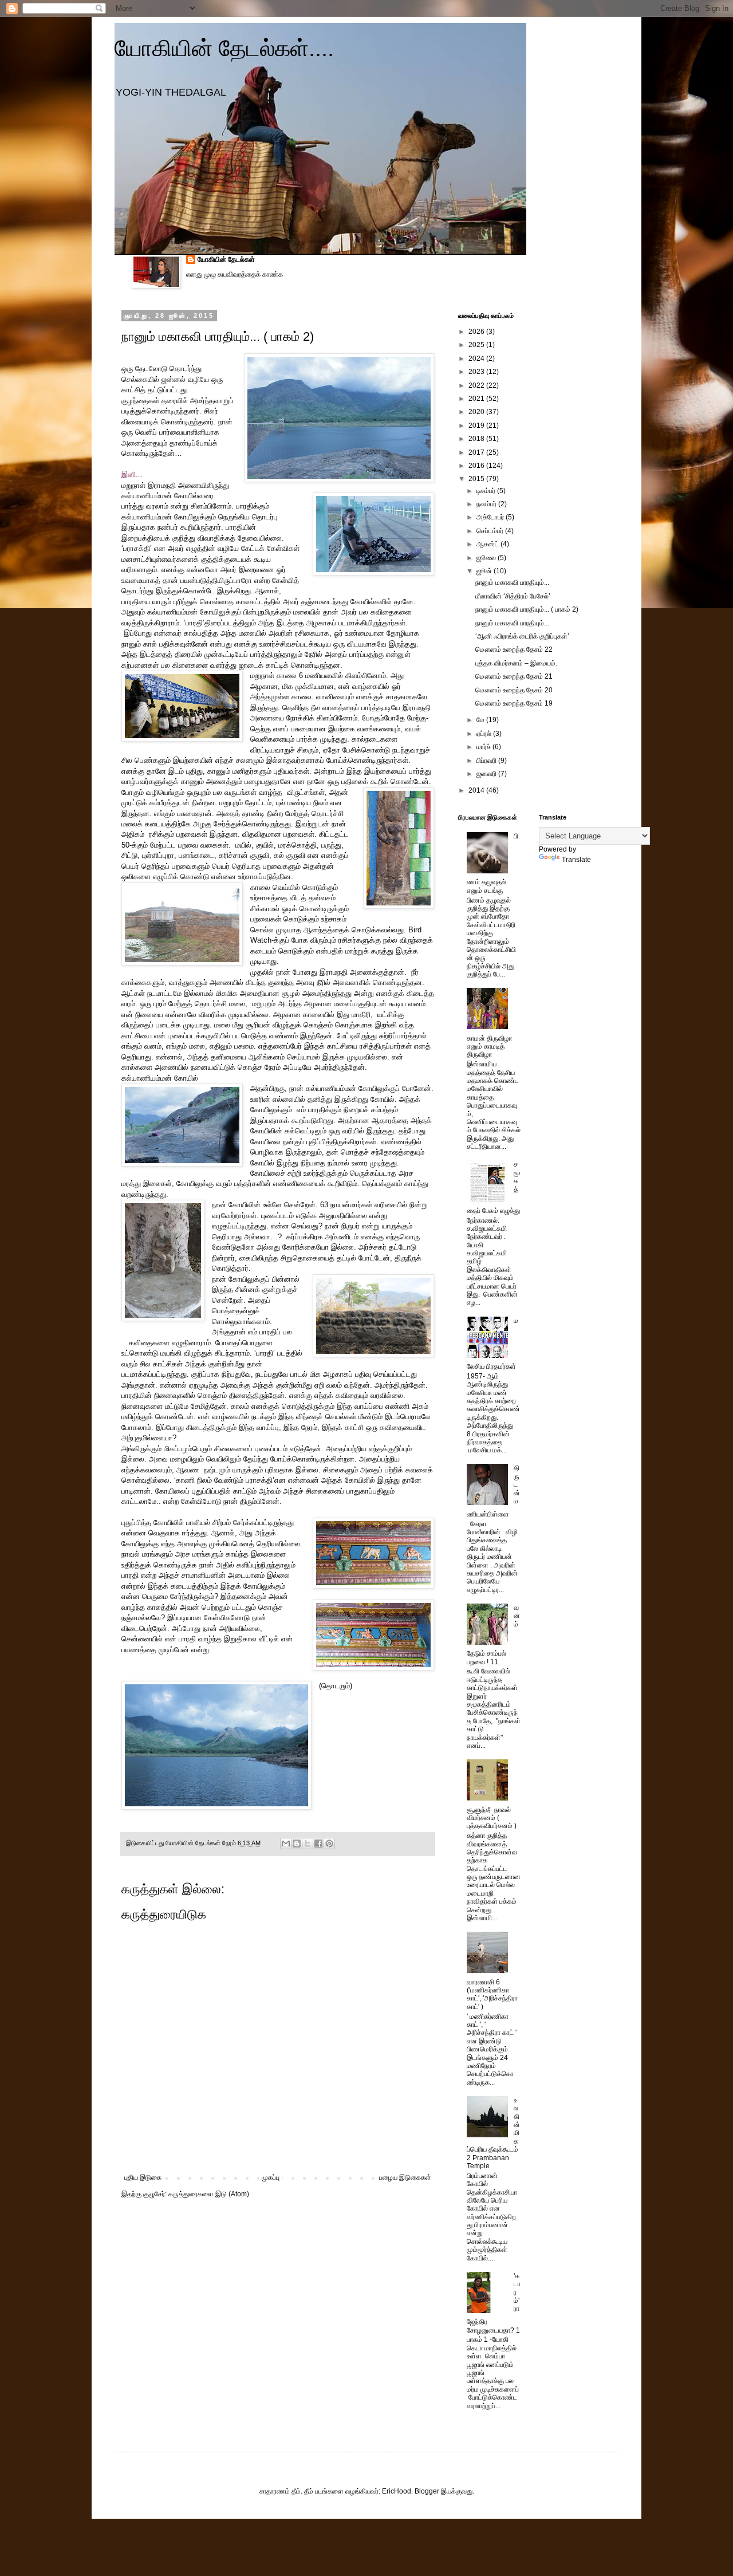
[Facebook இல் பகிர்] (318, 1844)
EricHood (397, 2491)
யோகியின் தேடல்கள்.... (224, 48)
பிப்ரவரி (487, 761)
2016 (477, 466)
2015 (477, 479)
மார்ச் (484, 747)
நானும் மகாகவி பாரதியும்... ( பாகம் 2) (527, 609)
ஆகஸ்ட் (488, 544)
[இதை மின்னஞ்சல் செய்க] (286, 1844)
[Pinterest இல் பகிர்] (329, 1844)
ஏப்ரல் (485, 734)
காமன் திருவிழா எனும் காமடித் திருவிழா (489, 1047)
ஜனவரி (487, 774)
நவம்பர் (487, 504)
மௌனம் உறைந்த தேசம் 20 (514, 690)
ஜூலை (487, 558)
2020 (477, 412)
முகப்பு (271, 2177)
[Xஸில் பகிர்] (308, 1844)
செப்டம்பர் (491, 531)
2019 (477, 426)
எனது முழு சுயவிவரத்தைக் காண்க (235, 274)
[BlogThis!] (297, 1844)
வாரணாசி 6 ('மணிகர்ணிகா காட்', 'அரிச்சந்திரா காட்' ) (492, 1994)
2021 (477, 399)
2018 (477, 439)
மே (481, 720)
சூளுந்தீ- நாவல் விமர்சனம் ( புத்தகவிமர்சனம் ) (492, 1818)
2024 (477, 359)
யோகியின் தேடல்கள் (226, 259)
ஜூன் (485, 571)
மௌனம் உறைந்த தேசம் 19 (514, 703)
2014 (477, 790)
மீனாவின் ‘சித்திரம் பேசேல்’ (513, 596)
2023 (477, 372)
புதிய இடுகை (143, 2177)
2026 (477, 332)
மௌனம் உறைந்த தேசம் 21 (514, 676)
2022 (477, 385)
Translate (576, 860)
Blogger (427, 2491)
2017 (477, 452)
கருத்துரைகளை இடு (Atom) (209, 2194)
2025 (477, 345)
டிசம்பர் (487, 491)
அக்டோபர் (491, 517)
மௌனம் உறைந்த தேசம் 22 (514, 649)
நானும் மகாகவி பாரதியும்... (512, 582)
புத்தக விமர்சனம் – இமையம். (516, 663)
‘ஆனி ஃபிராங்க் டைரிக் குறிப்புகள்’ (522, 636)
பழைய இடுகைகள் (405, 2177)
